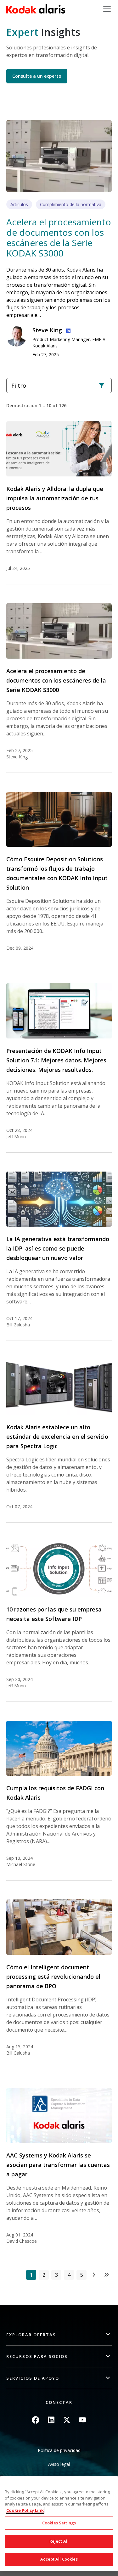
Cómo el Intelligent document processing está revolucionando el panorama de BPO (53, 1977)
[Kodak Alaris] (36, 9)
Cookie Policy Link (25, 2510)
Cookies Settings (59, 2523)
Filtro (19, 385)
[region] (59, 2524)
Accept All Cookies (59, 2559)
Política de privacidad (59, 2450)
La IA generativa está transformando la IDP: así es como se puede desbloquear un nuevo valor (58, 1248)
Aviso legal (59, 2464)
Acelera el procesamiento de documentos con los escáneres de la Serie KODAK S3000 (59, 237)
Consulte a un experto (37, 76)
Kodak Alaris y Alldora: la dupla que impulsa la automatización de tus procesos (55, 498)
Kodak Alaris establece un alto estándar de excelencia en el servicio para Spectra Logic (57, 1437)
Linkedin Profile (67, 330)
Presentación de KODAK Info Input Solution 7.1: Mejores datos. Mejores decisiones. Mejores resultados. (56, 1060)
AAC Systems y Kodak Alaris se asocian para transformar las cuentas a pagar (58, 2165)
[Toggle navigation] (107, 9)
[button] (59, 2335)
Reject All (59, 2541)
